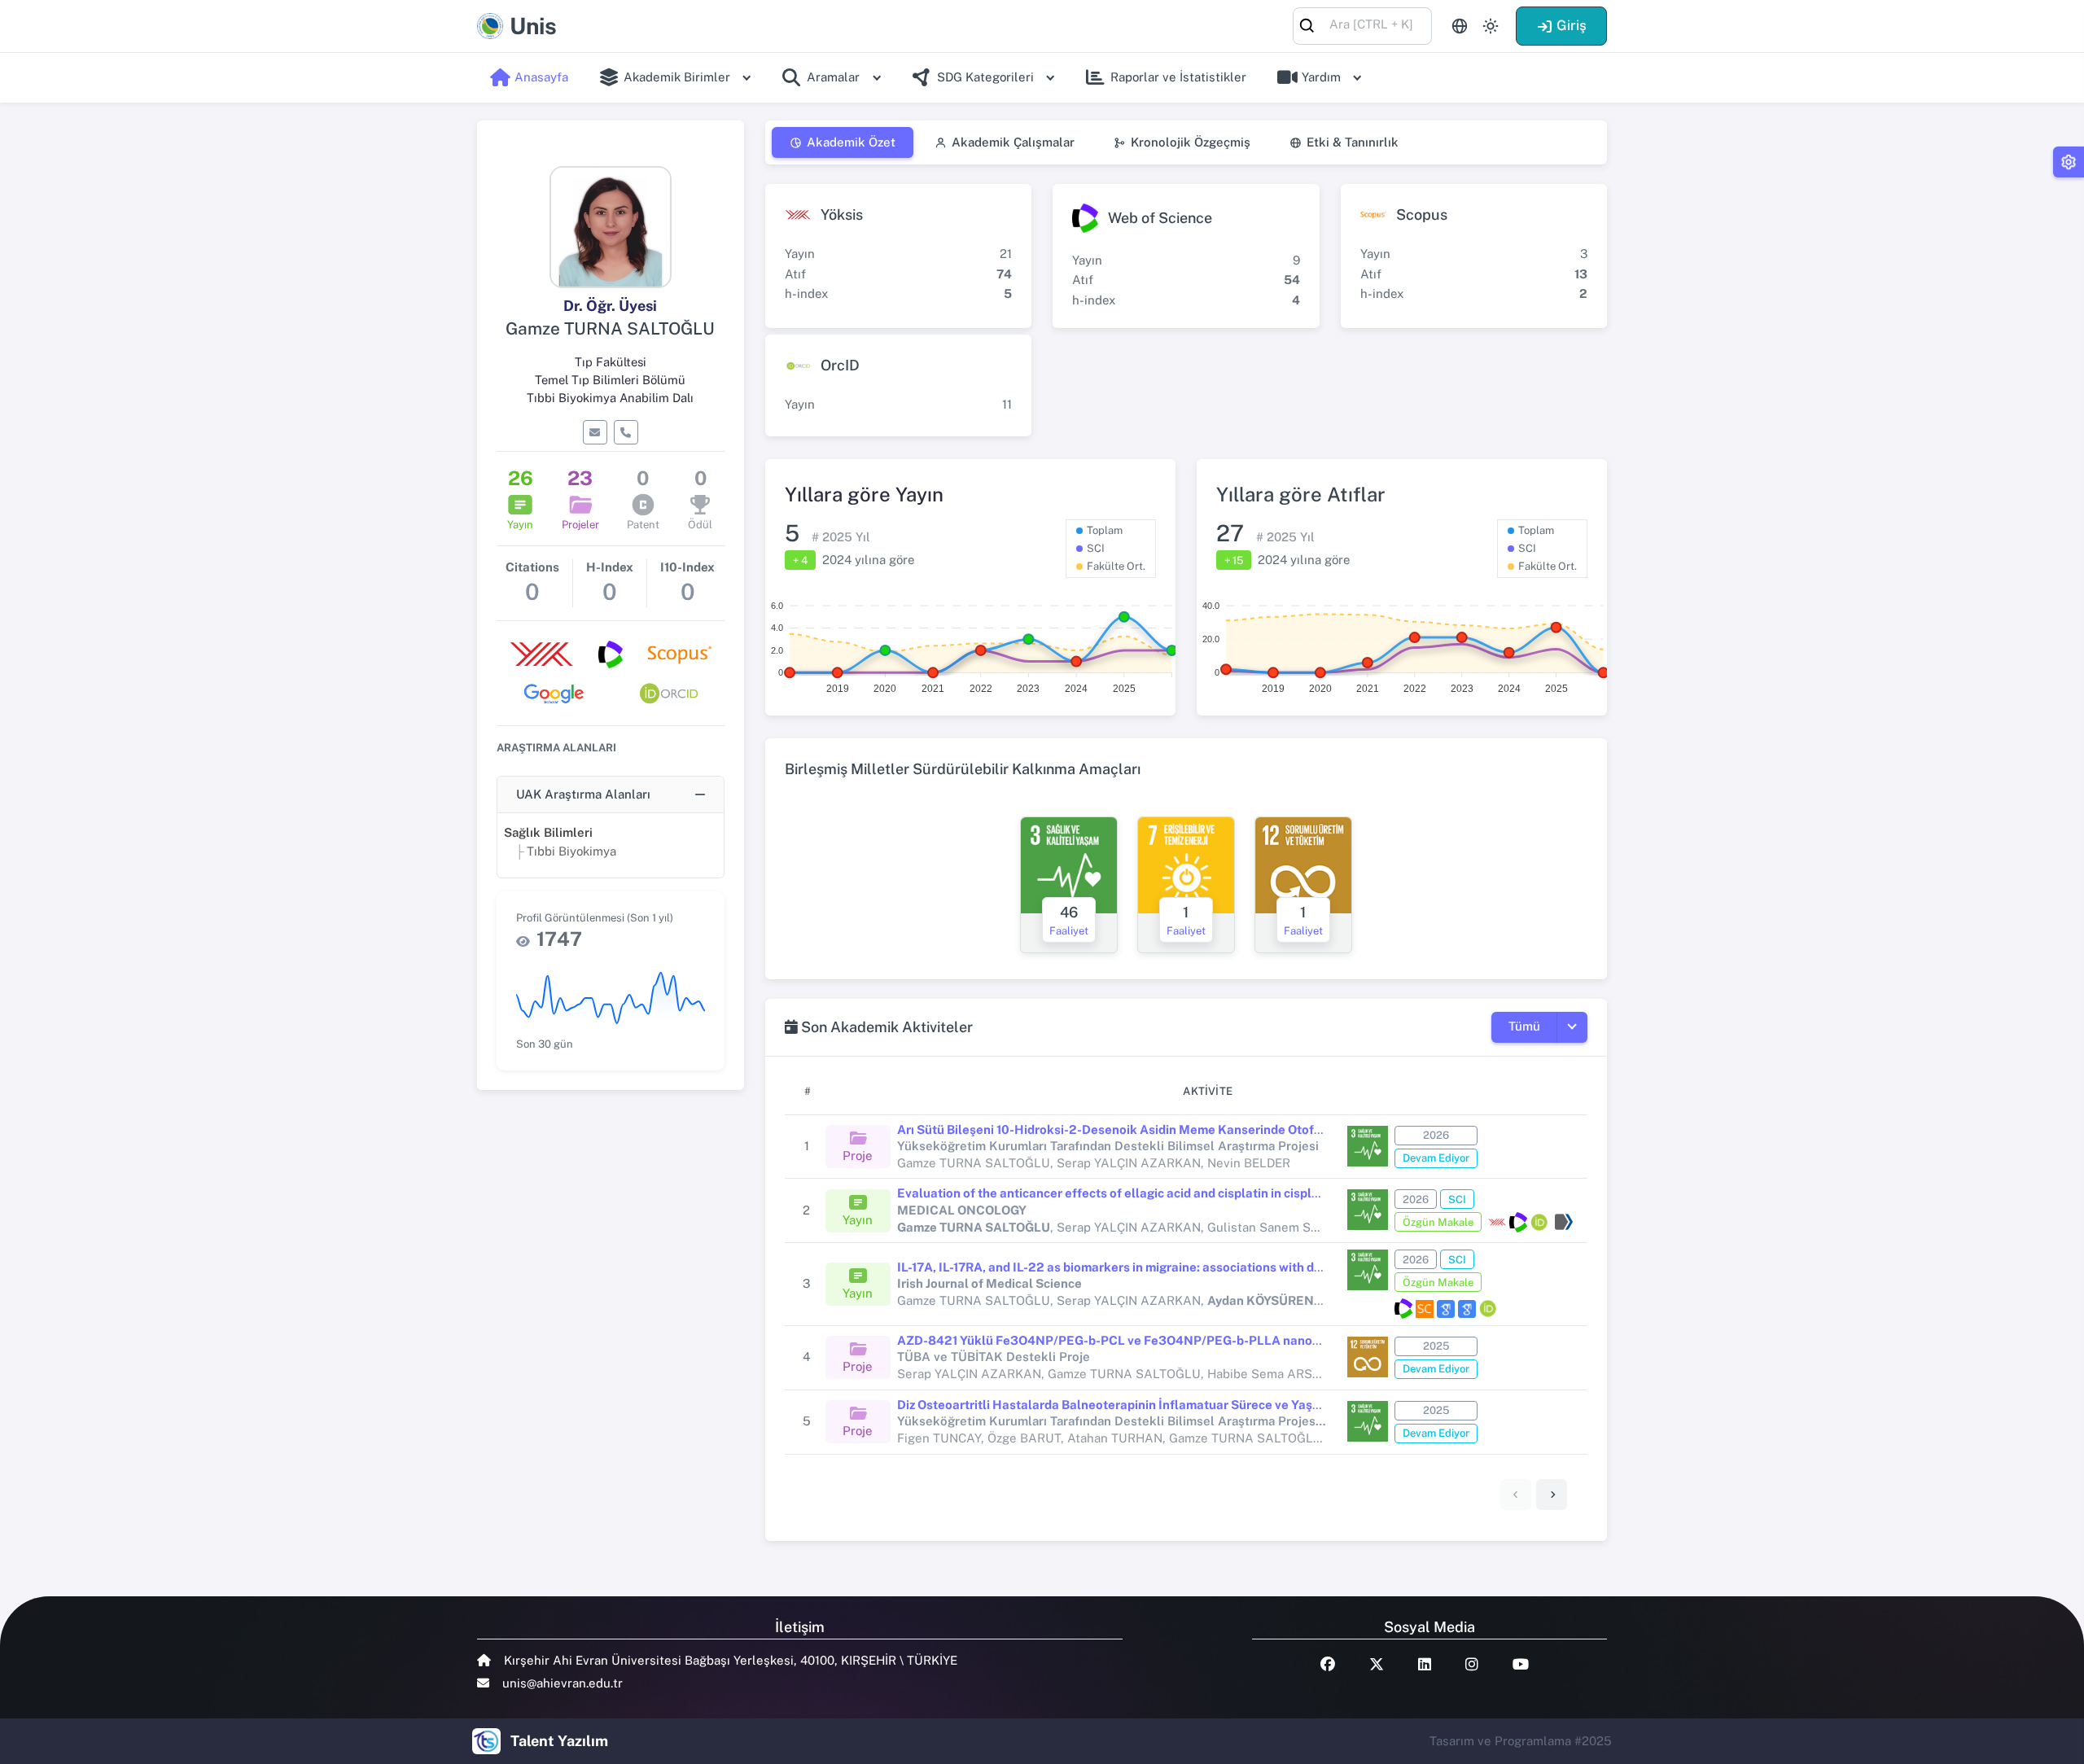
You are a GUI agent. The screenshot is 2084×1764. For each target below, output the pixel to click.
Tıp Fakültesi (611, 362)
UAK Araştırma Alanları (583, 794)
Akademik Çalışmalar (1013, 142)
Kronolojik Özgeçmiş (1191, 142)
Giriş (1572, 25)
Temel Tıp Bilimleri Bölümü (610, 380)
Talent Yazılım (559, 1741)
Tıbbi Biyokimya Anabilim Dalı (610, 398)
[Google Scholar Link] (1446, 1309)
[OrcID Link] (1539, 1222)
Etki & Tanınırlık (1353, 142)
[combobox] (1362, 25)
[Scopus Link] (1425, 1309)
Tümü (1524, 1026)
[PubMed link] (1562, 1222)
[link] (1552, 1495)
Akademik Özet (851, 142)
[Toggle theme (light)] (1491, 26)
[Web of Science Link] (1518, 1222)
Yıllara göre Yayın (864, 494)
